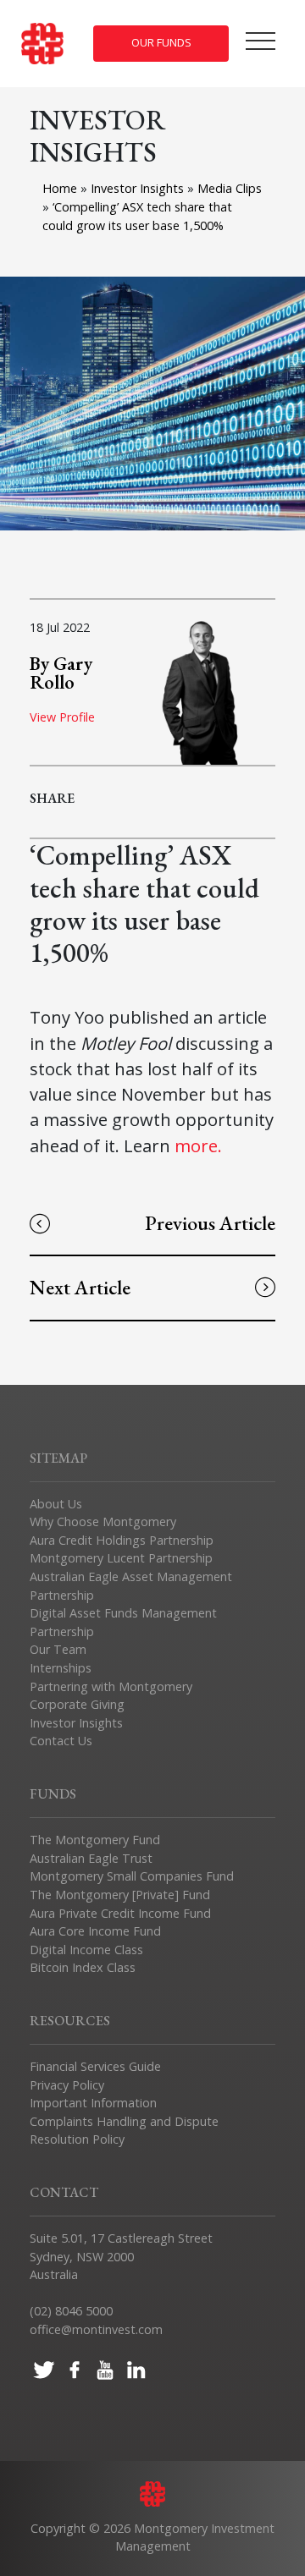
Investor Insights (139, 188)
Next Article (80, 1287)
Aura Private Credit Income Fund (120, 1913)
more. (200, 1145)
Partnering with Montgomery (111, 1686)
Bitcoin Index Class (83, 1967)
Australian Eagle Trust (91, 1858)
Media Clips (230, 188)
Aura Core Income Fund (95, 1931)
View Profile (62, 717)
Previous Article (210, 1223)
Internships (61, 1668)
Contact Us (61, 1741)
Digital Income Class (86, 1950)
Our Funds (161, 43)
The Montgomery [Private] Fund (120, 1895)
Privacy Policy (67, 2085)
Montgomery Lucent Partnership (121, 1558)
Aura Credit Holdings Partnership (122, 1540)
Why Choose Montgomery (103, 1521)
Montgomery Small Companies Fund (132, 1876)
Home (60, 188)
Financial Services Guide (95, 2066)
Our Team (58, 1649)
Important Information (93, 2103)
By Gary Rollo (61, 673)
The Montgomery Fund (95, 1840)
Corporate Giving (77, 1704)
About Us (56, 1504)
